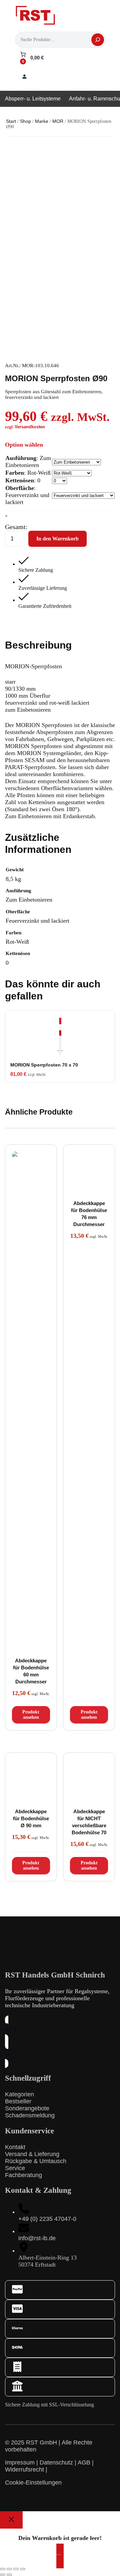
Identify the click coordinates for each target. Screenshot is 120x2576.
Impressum (20, 2463)
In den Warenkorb (57, 539)
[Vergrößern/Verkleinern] (3, 2569)
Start (11, 121)
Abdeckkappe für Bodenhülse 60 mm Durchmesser (31, 1671)
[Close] (11, 2520)
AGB (84, 2463)
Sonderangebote (27, 2108)
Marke (42, 121)
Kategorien (19, 2094)
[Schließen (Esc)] (23, 2569)
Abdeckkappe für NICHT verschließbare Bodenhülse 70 (89, 1822)
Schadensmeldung (30, 2115)
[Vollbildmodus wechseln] (9, 2569)
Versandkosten (30, 427)
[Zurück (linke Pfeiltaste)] (3, 2575)
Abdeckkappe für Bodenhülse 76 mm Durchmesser (89, 1214)
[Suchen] (98, 40)
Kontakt (15, 2147)
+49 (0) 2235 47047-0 (47, 2219)
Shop (25, 121)
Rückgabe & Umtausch (36, 2161)
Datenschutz (56, 2463)
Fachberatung (23, 2175)
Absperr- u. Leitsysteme (33, 99)
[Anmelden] (24, 76)
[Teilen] (16, 2569)
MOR (58, 121)
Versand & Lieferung (32, 2154)
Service (15, 2168)
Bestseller (18, 2101)
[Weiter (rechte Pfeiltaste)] (9, 2575)
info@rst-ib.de (37, 2238)
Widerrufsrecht (24, 2470)
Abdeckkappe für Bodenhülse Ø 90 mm (31, 1818)
